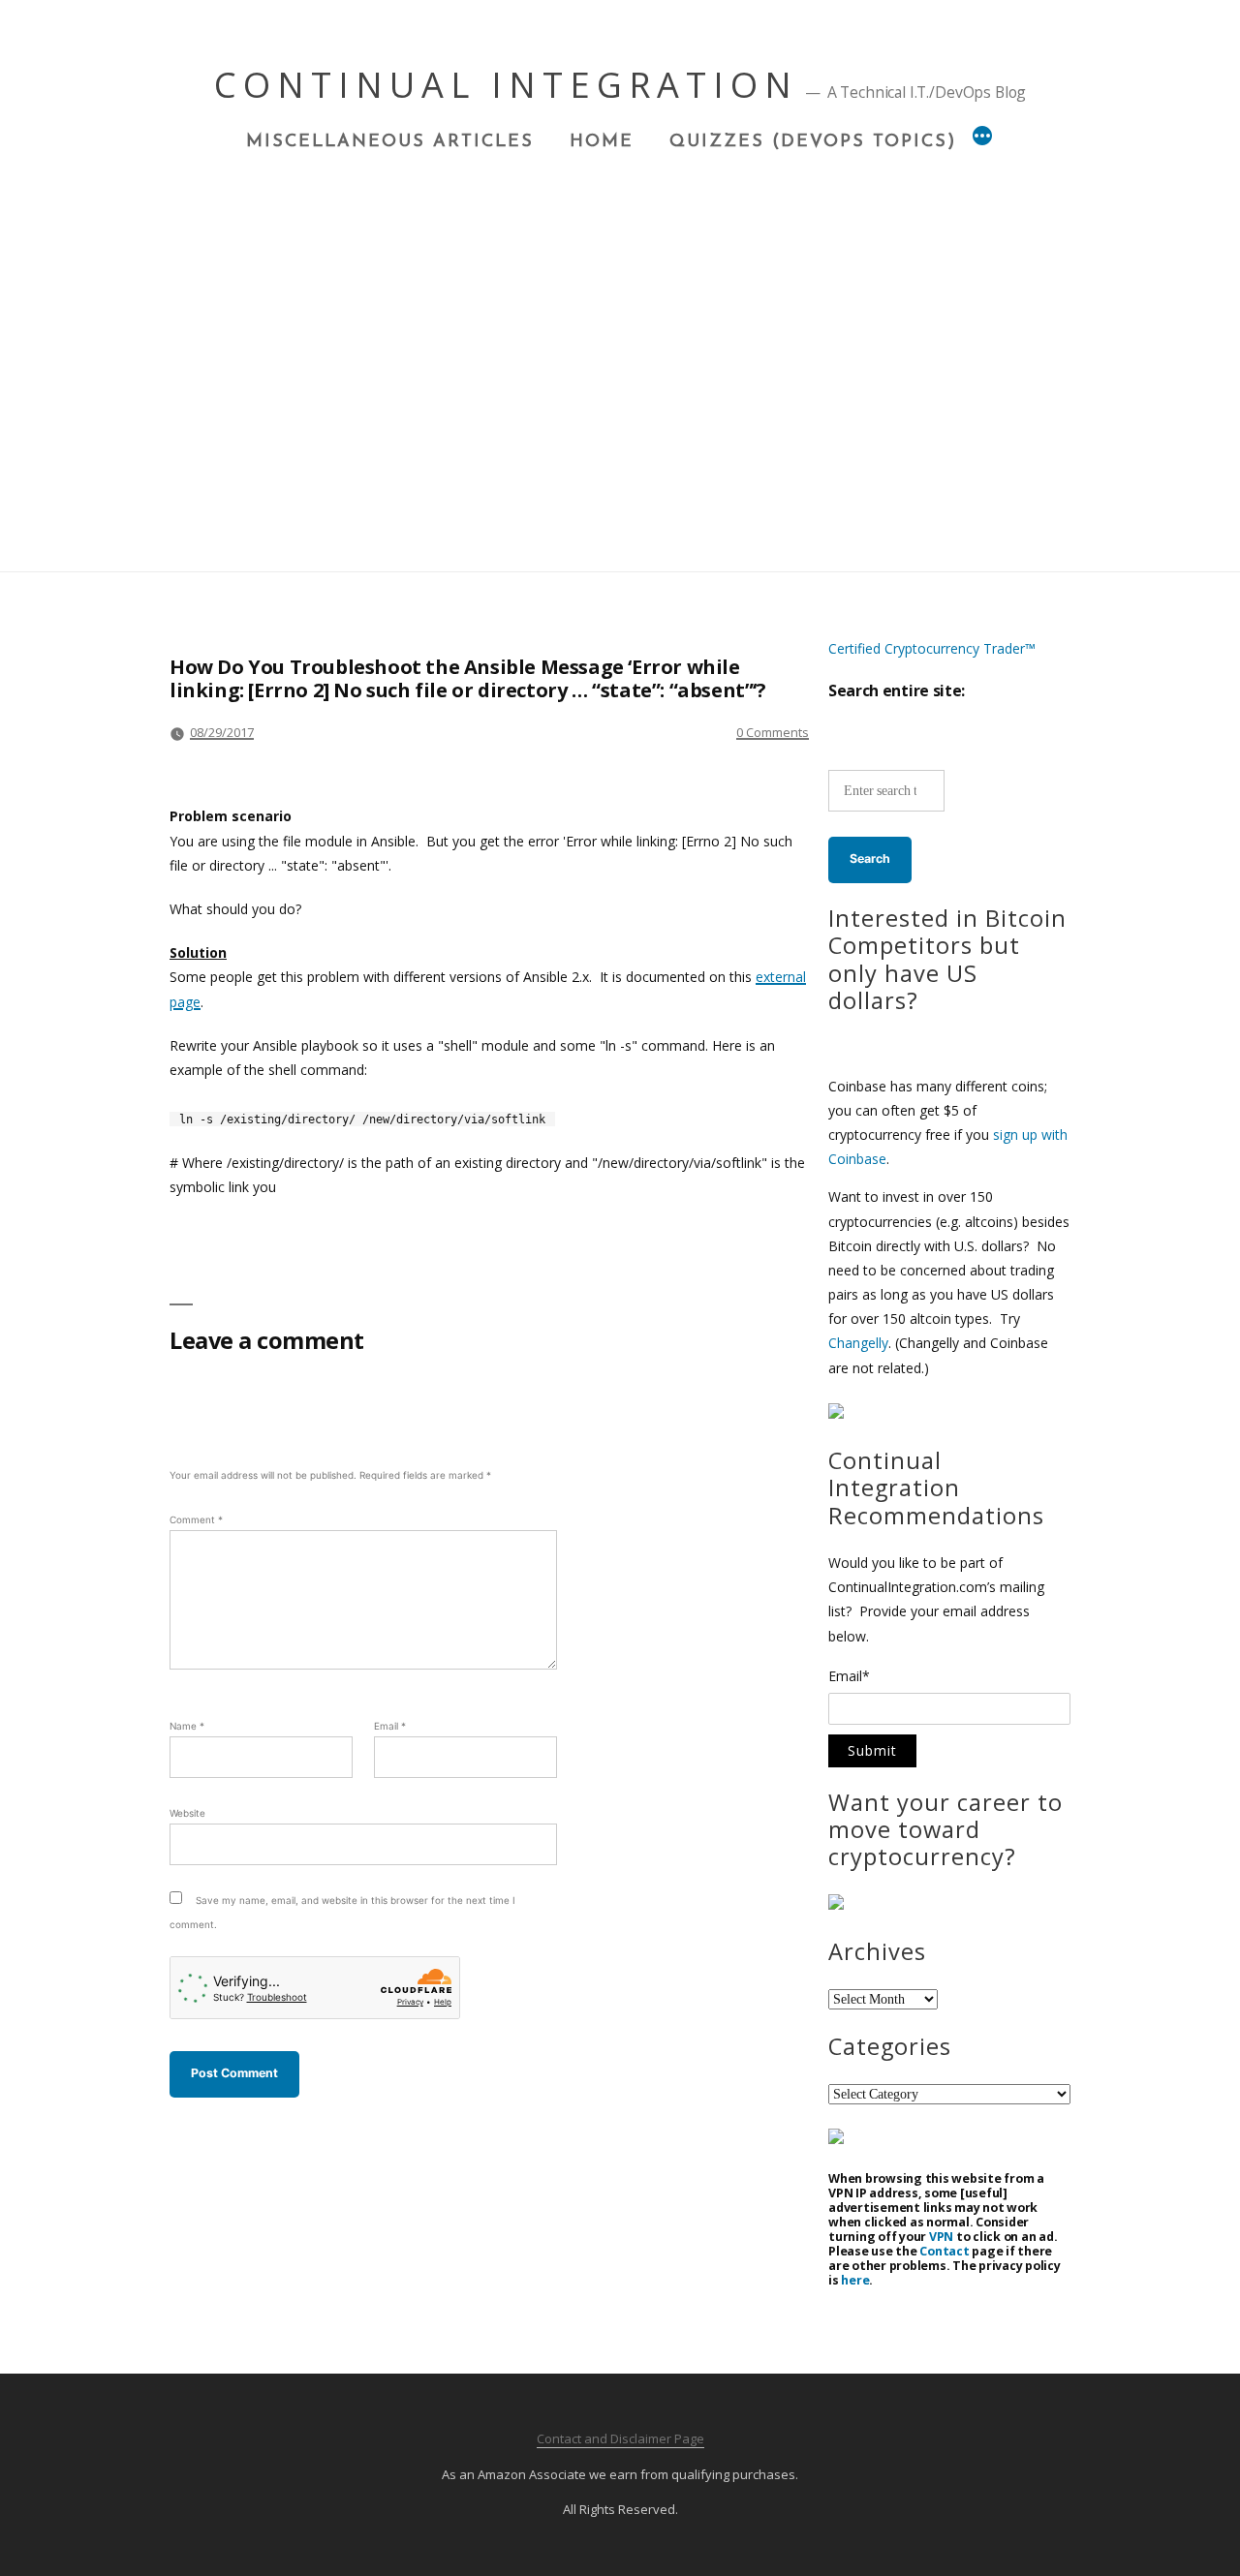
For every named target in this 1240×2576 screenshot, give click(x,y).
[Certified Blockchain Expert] (836, 1413)
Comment (196, 1519)
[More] (982, 138)
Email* (849, 1677)
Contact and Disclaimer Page (620, 2438)
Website (187, 1813)
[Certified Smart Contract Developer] (836, 1904)
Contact (944, 2251)
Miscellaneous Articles (390, 142)
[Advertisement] (620, 298)
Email (390, 1726)
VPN (941, 2237)
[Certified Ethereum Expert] (836, 2139)
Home (602, 142)
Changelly (858, 1343)
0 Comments (773, 732)
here (855, 2280)
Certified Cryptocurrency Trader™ (932, 648)
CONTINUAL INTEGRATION (506, 85)
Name (187, 1726)
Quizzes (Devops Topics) (813, 142)
